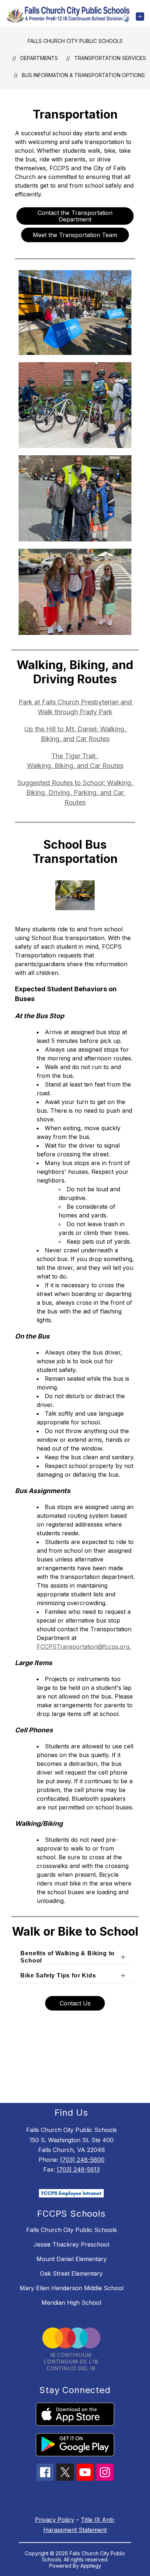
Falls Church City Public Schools (75, 41)
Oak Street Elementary (71, 2273)
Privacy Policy (55, 2520)
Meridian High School (71, 2303)
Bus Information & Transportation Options (83, 75)
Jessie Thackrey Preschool (71, 2244)
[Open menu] (140, 17)
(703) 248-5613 (78, 2169)
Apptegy (91, 2566)
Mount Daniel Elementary (72, 2259)
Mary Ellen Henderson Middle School (72, 2288)
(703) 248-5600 (82, 2160)
